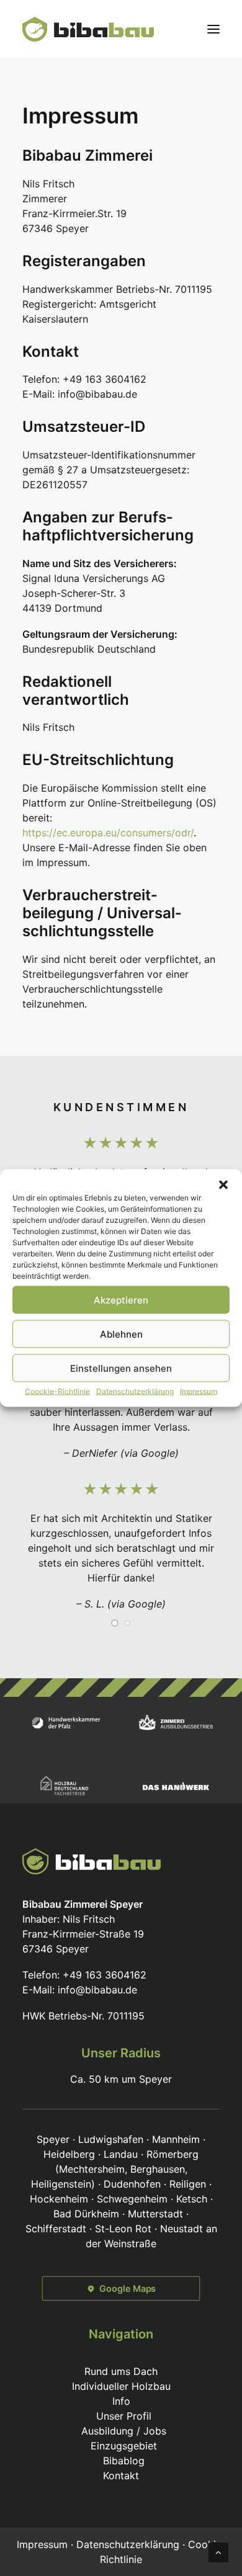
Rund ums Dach (121, 2371)
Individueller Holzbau (121, 2386)
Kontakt (121, 2475)
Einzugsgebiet (124, 2446)
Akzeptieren (121, 1299)
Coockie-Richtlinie (57, 1391)
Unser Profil (124, 2416)
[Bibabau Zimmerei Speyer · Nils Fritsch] (88, 29)
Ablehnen (121, 1334)
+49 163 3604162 (105, 1975)
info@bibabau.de (97, 1990)
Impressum (199, 1391)
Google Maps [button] (128, 2288)
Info (121, 2401)
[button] (223, 1185)
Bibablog (124, 2461)
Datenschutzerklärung (135, 1391)
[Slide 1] (115, 1623)
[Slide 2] (127, 1623)
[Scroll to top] (218, 2551)
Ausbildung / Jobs (124, 2431)
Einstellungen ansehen (121, 1368)
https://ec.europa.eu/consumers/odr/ (108, 833)
